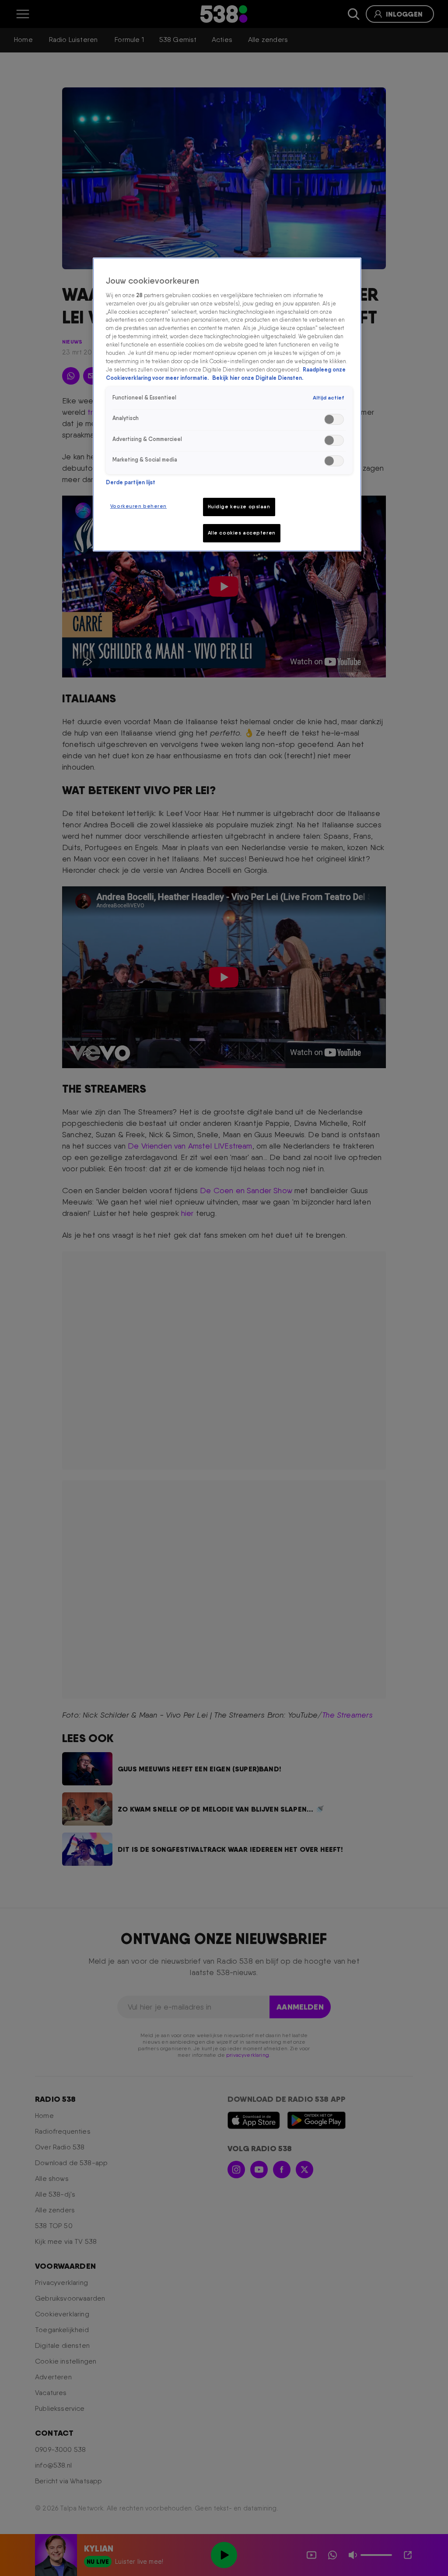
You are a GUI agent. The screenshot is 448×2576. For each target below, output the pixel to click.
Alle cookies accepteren (242, 533)
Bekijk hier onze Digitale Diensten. (258, 378)
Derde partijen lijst (131, 482)
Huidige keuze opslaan (239, 507)
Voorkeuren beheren (138, 506)
